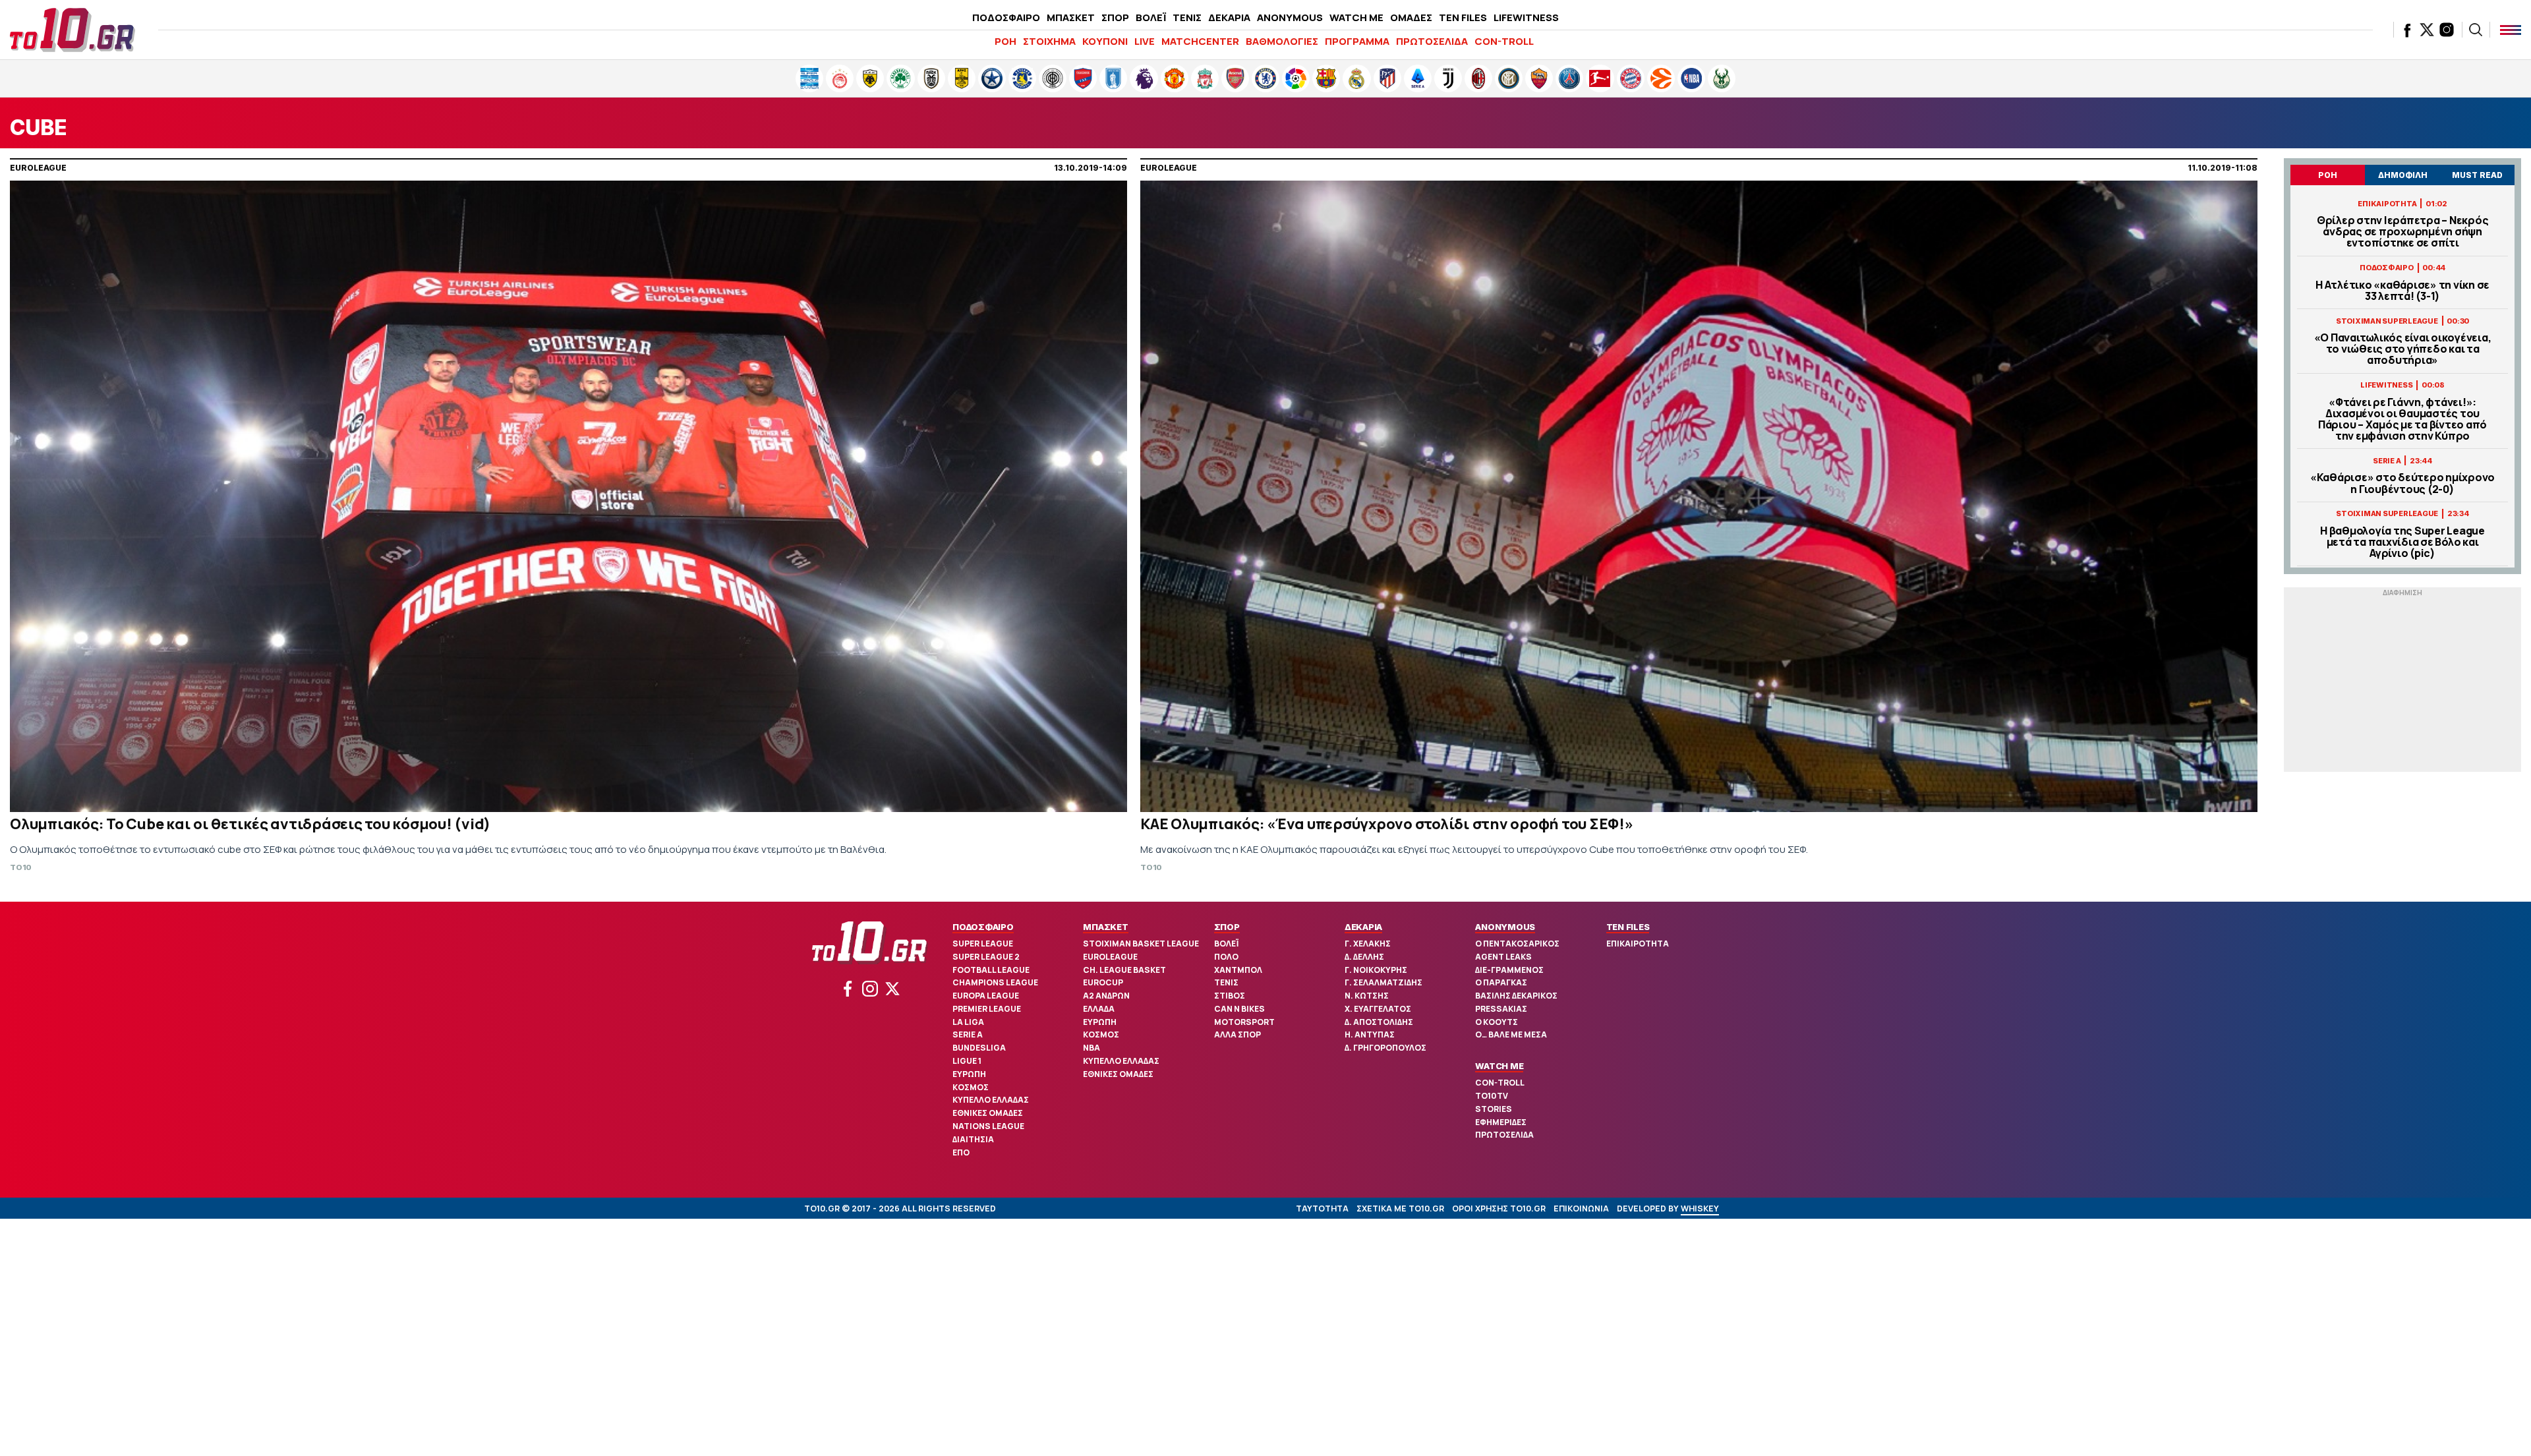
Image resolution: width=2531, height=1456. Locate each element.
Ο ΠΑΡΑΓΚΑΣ (1501, 982)
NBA (1091, 1048)
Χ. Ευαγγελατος (1378, 1009)
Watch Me (1499, 1066)
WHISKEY (1700, 1208)
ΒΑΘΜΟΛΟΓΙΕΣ (1282, 41)
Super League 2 (986, 957)
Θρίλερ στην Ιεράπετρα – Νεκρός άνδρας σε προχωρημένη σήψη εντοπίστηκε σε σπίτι (2403, 232)
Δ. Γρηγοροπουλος (1385, 1048)
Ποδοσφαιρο (983, 927)
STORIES (1494, 1109)
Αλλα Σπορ (1237, 1034)
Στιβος (1230, 996)
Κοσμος (971, 1087)
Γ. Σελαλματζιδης (1383, 982)
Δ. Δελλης (1364, 957)
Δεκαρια (1363, 927)
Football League (991, 970)
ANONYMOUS (1290, 17)
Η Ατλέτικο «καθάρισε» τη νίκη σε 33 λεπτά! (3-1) (2402, 291)
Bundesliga (979, 1048)
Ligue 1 (967, 1061)
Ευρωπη (969, 1074)
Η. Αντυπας (1370, 1034)
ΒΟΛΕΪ (1151, 17)
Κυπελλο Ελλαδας (991, 1100)
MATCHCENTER (1200, 41)
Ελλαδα (1099, 1009)
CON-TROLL (1504, 41)
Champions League (995, 982)
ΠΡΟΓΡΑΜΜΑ (1357, 41)
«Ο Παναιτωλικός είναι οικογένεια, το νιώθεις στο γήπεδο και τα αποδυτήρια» (2403, 349)
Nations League (988, 1126)
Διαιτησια (973, 1139)
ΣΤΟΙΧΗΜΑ (1049, 41)
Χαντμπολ (1238, 970)
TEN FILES (1463, 17)
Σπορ (1227, 927)
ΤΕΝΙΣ (1187, 17)
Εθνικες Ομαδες (988, 1113)
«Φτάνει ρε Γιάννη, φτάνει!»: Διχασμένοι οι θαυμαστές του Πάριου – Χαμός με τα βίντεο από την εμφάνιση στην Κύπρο (2402, 420)
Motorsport (1244, 1022)
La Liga (968, 1022)
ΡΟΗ (1005, 41)
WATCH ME (1356, 17)
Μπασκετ (1105, 927)
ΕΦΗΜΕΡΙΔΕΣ (1501, 1122)
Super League (983, 944)
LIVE (1145, 41)
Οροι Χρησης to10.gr (1499, 1208)
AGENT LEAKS (1503, 957)
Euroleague (1110, 957)
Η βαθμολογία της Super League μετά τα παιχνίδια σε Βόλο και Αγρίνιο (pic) (2402, 542)
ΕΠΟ (961, 1152)
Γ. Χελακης (1368, 944)
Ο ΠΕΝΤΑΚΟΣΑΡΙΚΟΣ (1517, 944)
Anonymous (1505, 927)
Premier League (987, 1009)
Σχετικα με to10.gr (1400, 1208)
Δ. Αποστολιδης (1379, 1022)
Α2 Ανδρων (1106, 996)
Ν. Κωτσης (1367, 996)
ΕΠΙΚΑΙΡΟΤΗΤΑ (1638, 944)
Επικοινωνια (1581, 1208)
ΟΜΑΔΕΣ (1411, 17)
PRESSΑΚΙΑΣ (1501, 1009)
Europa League (986, 996)
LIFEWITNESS (1526, 17)
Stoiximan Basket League (1141, 944)
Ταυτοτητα (1322, 1208)
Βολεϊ (1226, 944)
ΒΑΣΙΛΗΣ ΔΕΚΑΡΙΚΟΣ (1516, 996)
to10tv (1492, 1096)
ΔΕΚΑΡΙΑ (1229, 17)
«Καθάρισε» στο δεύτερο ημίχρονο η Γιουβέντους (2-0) (2402, 483)
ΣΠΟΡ (1115, 17)
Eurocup (1103, 982)
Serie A (968, 1034)
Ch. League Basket (1124, 970)
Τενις (1226, 982)
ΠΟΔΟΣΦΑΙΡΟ (1006, 17)
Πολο (1226, 957)
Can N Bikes (1239, 1009)
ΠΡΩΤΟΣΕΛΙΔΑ (1432, 41)
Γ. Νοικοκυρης (1376, 970)
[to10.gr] (73, 30)
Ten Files (1628, 927)
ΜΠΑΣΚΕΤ (1071, 17)
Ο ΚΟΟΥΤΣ (1497, 1022)
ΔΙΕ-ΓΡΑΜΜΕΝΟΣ (1509, 970)
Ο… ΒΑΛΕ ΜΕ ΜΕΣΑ (1511, 1034)
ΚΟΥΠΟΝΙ (1105, 41)
